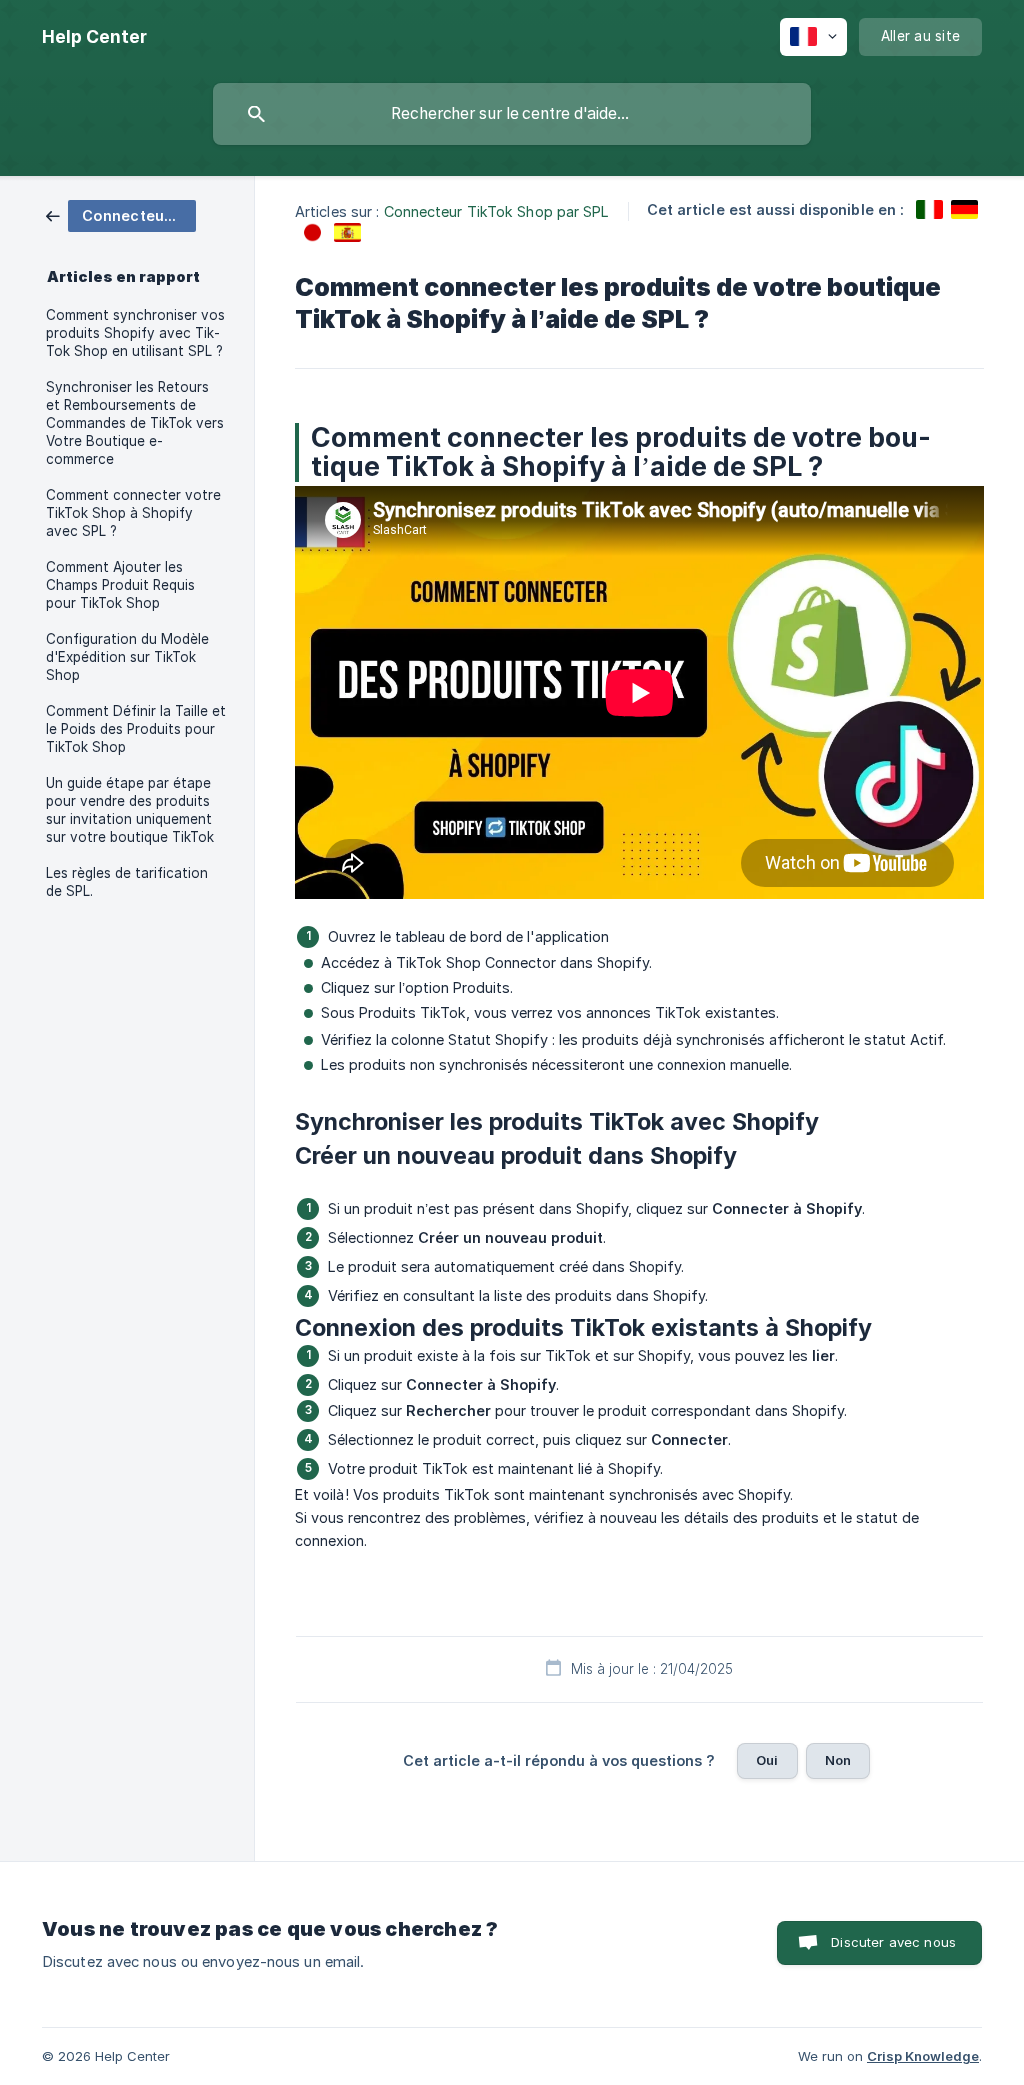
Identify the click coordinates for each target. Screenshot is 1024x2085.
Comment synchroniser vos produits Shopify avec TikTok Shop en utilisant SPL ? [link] (135, 333)
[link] (121, 214)
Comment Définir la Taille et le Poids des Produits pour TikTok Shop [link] (136, 729)
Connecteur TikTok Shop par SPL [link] (497, 211)
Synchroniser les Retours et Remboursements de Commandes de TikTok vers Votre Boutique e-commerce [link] (135, 423)
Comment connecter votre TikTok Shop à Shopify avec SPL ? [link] (133, 513)
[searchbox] (512, 114)
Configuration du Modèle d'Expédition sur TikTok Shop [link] (127, 657)
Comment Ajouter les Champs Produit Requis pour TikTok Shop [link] (120, 585)
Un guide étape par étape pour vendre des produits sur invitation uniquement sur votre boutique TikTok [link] (130, 810)
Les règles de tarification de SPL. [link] (127, 882)
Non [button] (838, 1760)
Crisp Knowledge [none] (923, 2056)
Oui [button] (767, 1760)
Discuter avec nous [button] (893, 1942)
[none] (94, 37)
